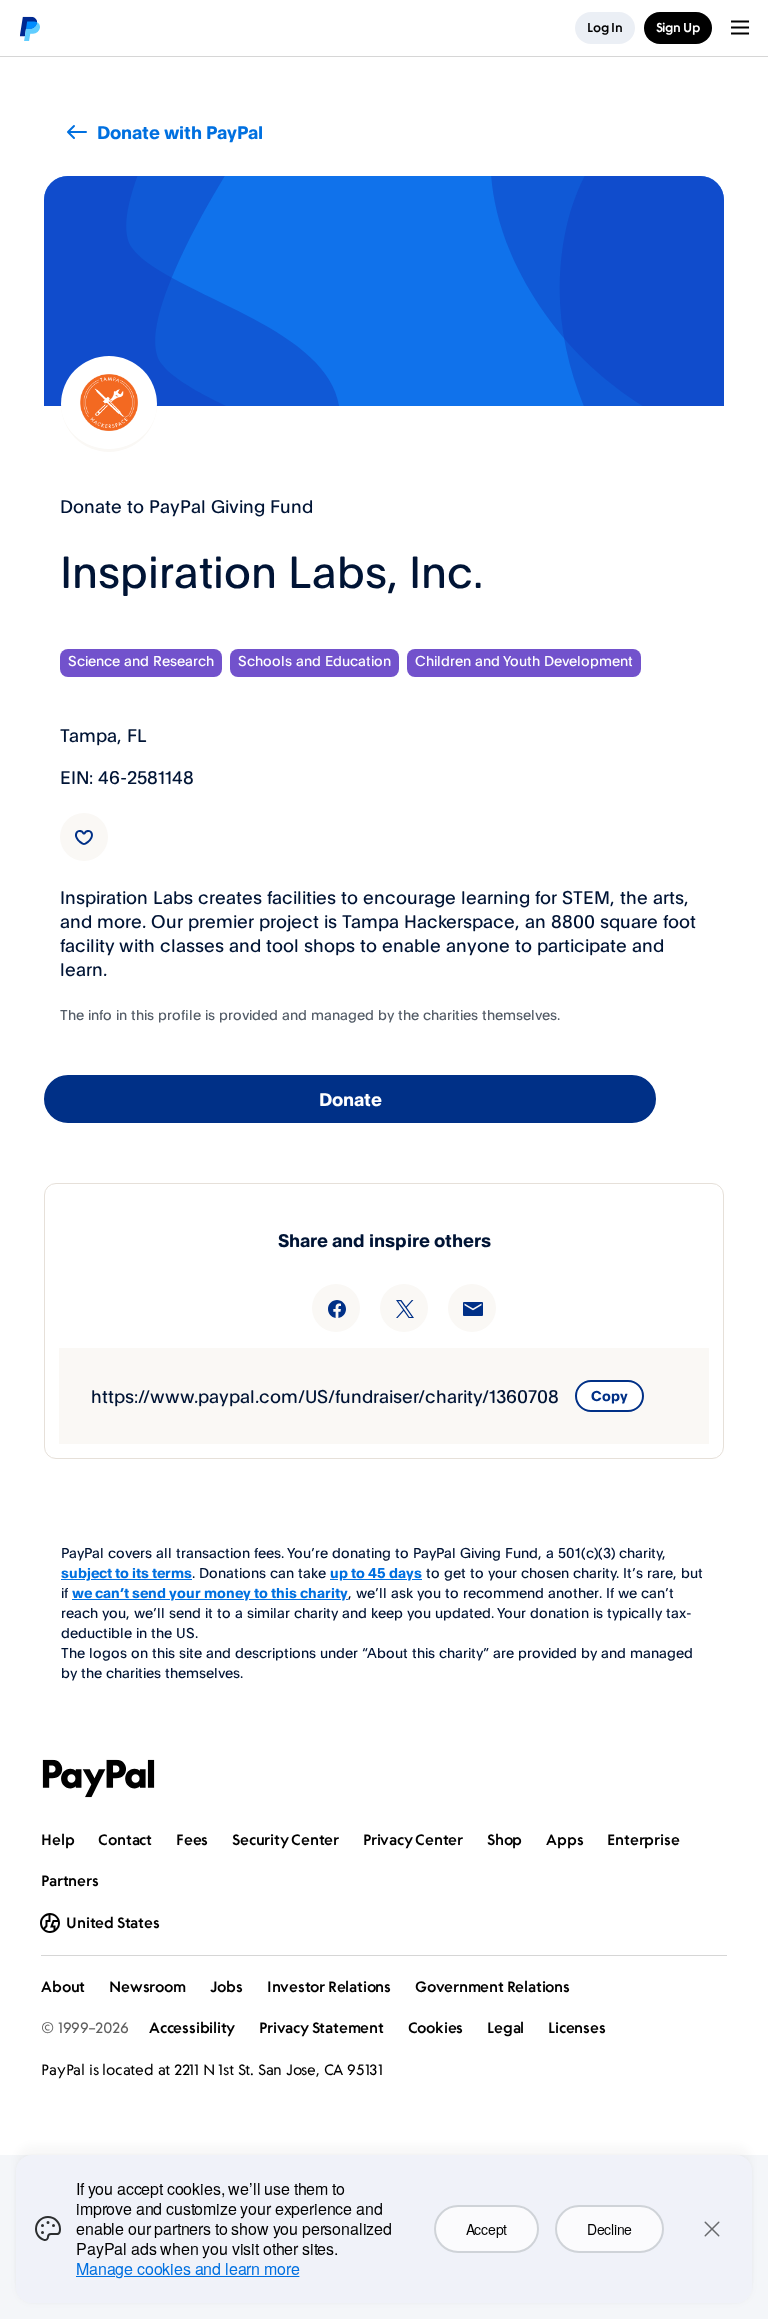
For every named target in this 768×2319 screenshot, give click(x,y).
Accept (486, 2229)
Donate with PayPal (180, 132)
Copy (609, 1395)
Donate (350, 1099)
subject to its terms (126, 1572)
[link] (84, 837)
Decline (609, 2229)
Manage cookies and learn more (187, 2268)
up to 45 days (376, 1572)
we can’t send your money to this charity (210, 1592)
